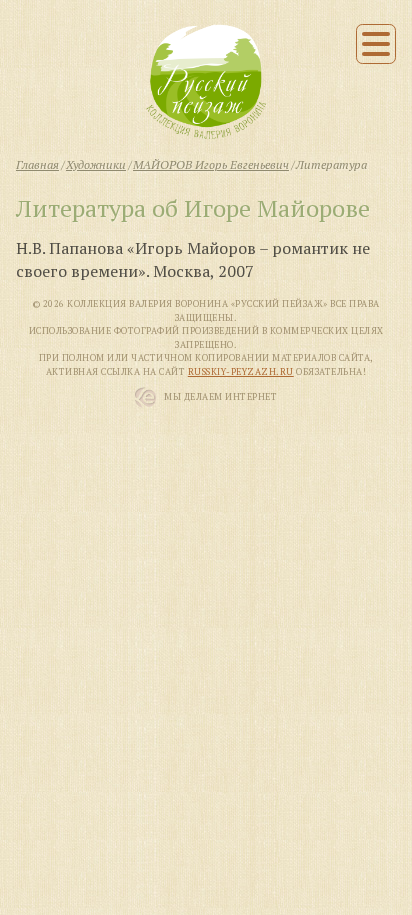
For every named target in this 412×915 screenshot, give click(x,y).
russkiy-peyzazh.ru (241, 372)
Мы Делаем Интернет (220, 397)
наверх (372, 887)
